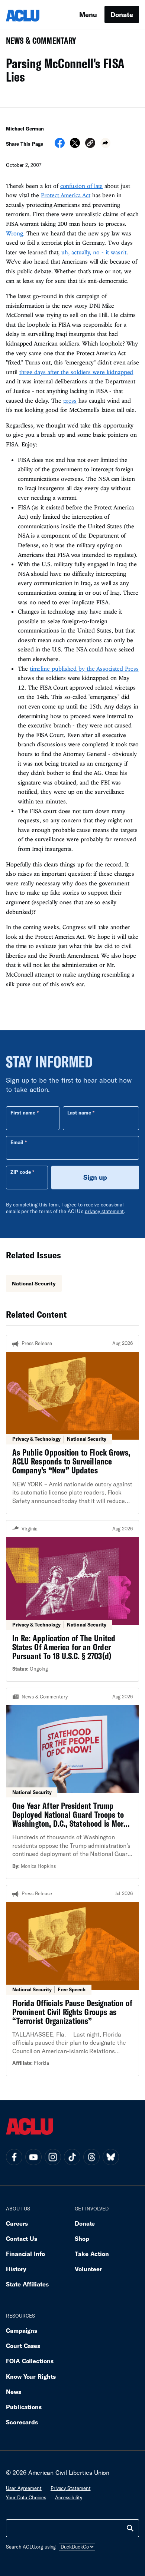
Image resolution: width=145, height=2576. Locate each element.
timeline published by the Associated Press (84, 668)
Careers (17, 2223)
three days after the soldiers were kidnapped (76, 372)
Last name (79, 1113)
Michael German (25, 129)
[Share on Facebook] (60, 145)
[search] (130, 2528)
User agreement (24, 2488)
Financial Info (25, 2254)
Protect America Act (66, 195)
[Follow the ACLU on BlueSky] (111, 2157)
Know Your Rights (31, 2376)
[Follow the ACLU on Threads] (91, 2157)
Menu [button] (88, 14)
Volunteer (88, 2269)
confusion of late (82, 186)
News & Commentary (38, 43)
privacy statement (104, 1211)
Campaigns (22, 2330)
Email (17, 1142)
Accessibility (69, 2497)
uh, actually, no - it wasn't (94, 252)
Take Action (92, 2254)
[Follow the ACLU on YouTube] (33, 2157)
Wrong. (15, 233)
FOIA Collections (30, 2361)
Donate (122, 14)
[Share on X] (75, 145)
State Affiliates (27, 2284)
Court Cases (23, 2346)
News (14, 2392)
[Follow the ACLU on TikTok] (72, 2157)
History (16, 2269)
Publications (24, 2407)
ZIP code (21, 1172)
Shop (82, 2238)
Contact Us (22, 2238)
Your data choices (26, 2497)
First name (23, 1113)
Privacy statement (71, 2488)
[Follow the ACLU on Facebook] (14, 2157)
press (70, 400)
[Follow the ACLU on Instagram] (53, 2157)
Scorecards (22, 2422)
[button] (90, 144)
